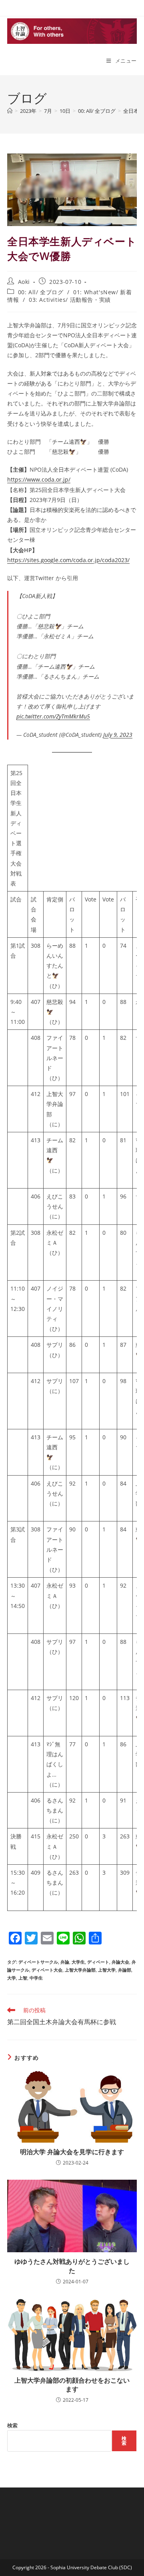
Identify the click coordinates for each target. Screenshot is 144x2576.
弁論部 (125, 1970)
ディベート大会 (47, 1970)
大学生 (78, 1962)
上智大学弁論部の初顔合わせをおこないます (72, 2385)
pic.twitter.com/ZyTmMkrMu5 (53, 716)
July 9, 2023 (118, 735)
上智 (23, 1978)
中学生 (36, 1978)
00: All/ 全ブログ (41, 292)
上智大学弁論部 (80, 1970)
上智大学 (107, 1970)
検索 (12, 2425)
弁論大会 (120, 1962)
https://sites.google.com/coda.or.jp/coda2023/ (68, 560)
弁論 (65, 1962)
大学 (12, 1978)
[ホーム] (10, 111)
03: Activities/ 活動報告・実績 (70, 300)
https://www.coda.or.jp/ (39, 479)
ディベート (98, 1962)
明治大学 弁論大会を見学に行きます (72, 2152)
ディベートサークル (38, 1962)
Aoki (24, 282)
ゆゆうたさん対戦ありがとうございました (72, 2266)
